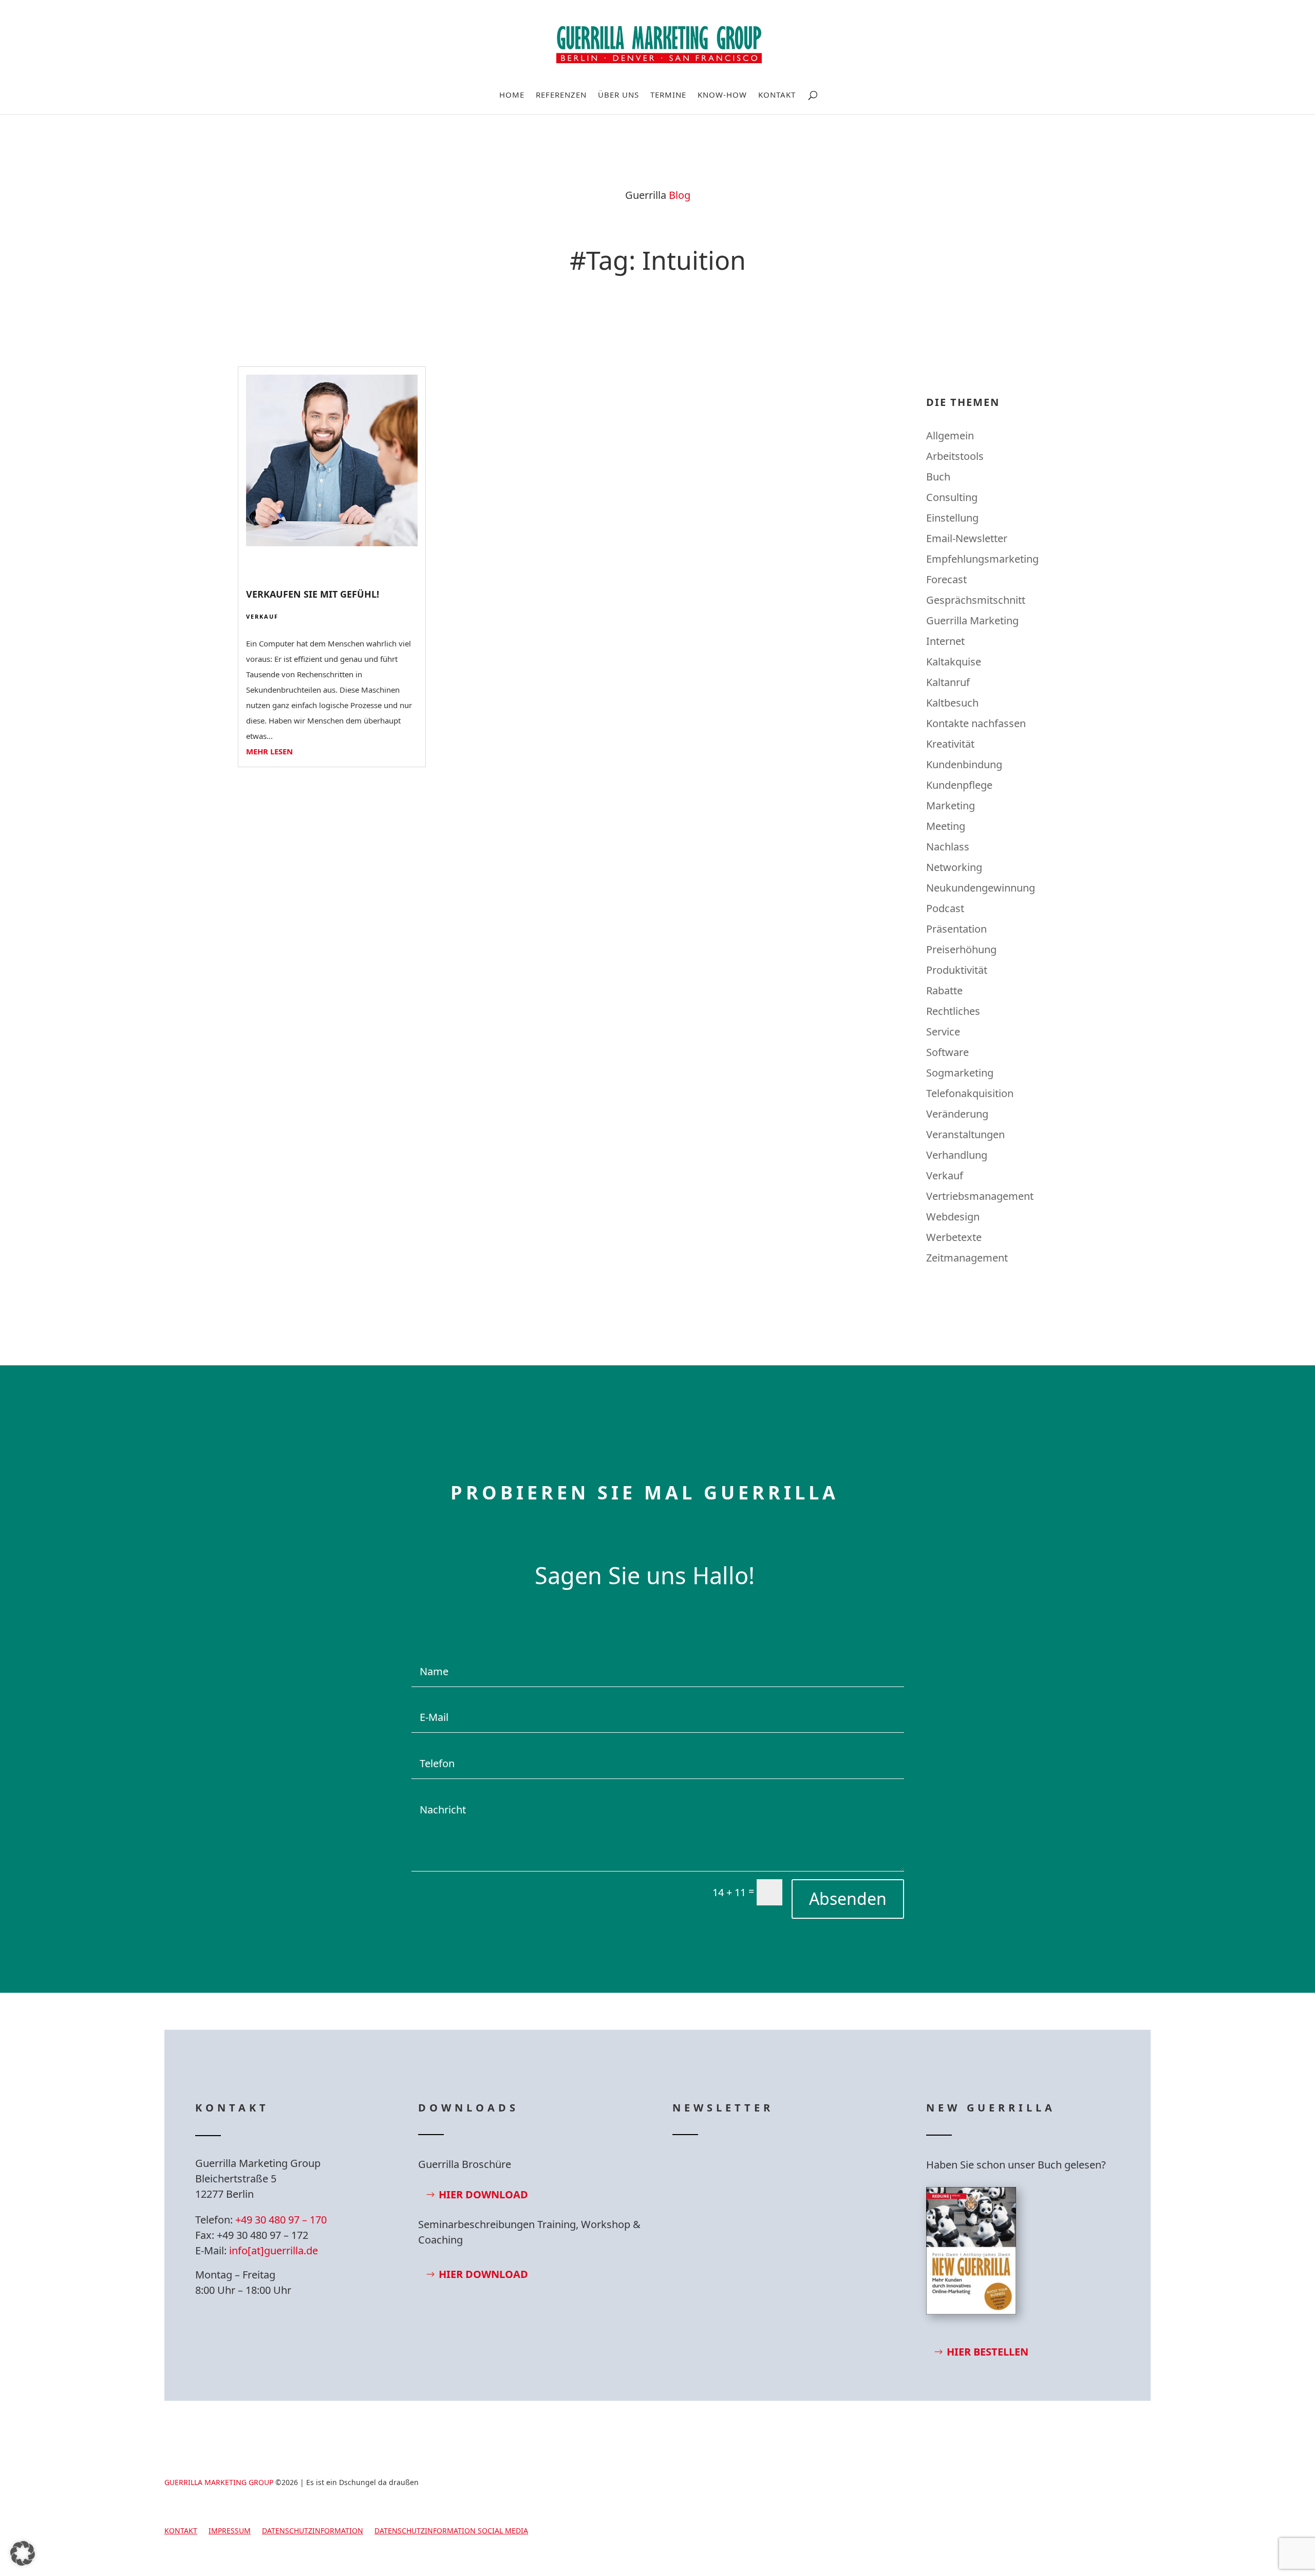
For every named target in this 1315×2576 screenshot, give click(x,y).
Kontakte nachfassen (976, 723)
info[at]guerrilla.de (274, 2250)
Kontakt (777, 95)
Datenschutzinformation (313, 2531)
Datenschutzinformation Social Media (451, 2531)
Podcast (945, 908)
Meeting (946, 826)
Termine (668, 95)
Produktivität (957, 970)
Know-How (722, 95)
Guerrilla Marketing (972, 620)
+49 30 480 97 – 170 (281, 2220)
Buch (938, 477)
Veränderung (957, 1114)
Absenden (848, 1898)
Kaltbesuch (952, 703)
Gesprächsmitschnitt (976, 600)
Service (943, 1032)
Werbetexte (954, 1237)
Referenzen (561, 95)
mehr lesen (269, 751)
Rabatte (944, 990)
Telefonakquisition (970, 1093)
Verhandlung (957, 1155)
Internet (945, 641)
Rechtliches (953, 1011)
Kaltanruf (948, 682)
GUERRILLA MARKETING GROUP (219, 2482)
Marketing (951, 805)
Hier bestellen (988, 2352)
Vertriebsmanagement (980, 1196)
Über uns (618, 95)
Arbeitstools (955, 456)
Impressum (230, 2531)
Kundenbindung (964, 764)
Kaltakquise (954, 662)
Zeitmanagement (967, 1258)
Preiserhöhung (961, 949)
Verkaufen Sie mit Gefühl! (313, 594)
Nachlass (948, 847)
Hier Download (483, 2194)
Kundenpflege (959, 785)
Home (512, 95)
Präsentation (956, 929)
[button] (23, 2553)
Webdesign (953, 1217)
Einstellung (952, 518)
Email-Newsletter (967, 538)
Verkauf (262, 616)
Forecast (946, 579)
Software (947, 1052)
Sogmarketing (960, 1073)
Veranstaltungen (965, 1134)
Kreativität (950, 744)
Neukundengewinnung (981, 888)
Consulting (952, 497)
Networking (954, 867)
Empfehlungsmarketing (982, 559)
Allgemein (950, 435)
